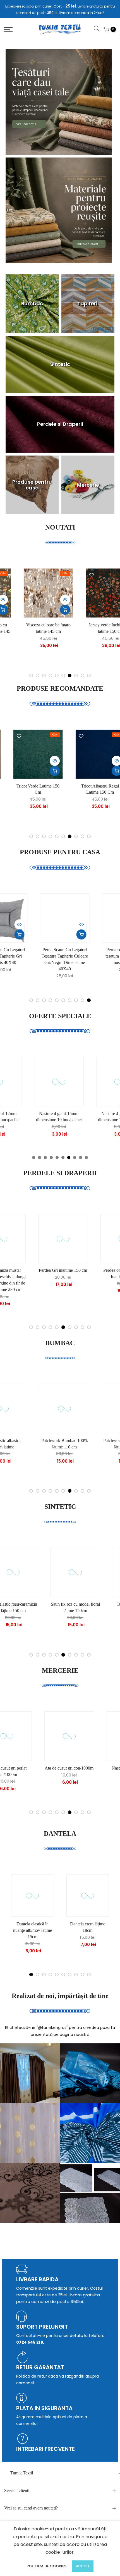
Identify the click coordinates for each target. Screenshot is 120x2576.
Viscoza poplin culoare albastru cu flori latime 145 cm (83, 631)
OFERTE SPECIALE (60, 1016)
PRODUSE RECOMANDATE (60, 688)
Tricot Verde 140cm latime (73, 786)
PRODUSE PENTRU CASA (60, 852)
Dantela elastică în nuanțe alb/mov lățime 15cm (33, 1930)
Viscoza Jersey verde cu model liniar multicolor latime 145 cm (21, 631)
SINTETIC (60, 1507)
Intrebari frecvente (45, 2449)
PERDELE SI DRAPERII (60, 1173)
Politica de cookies (46, 2566)
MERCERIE (60, 1670)
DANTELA (60, 1834)
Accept (83, 2566)
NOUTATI (60, 527)
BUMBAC (60, 1343)
